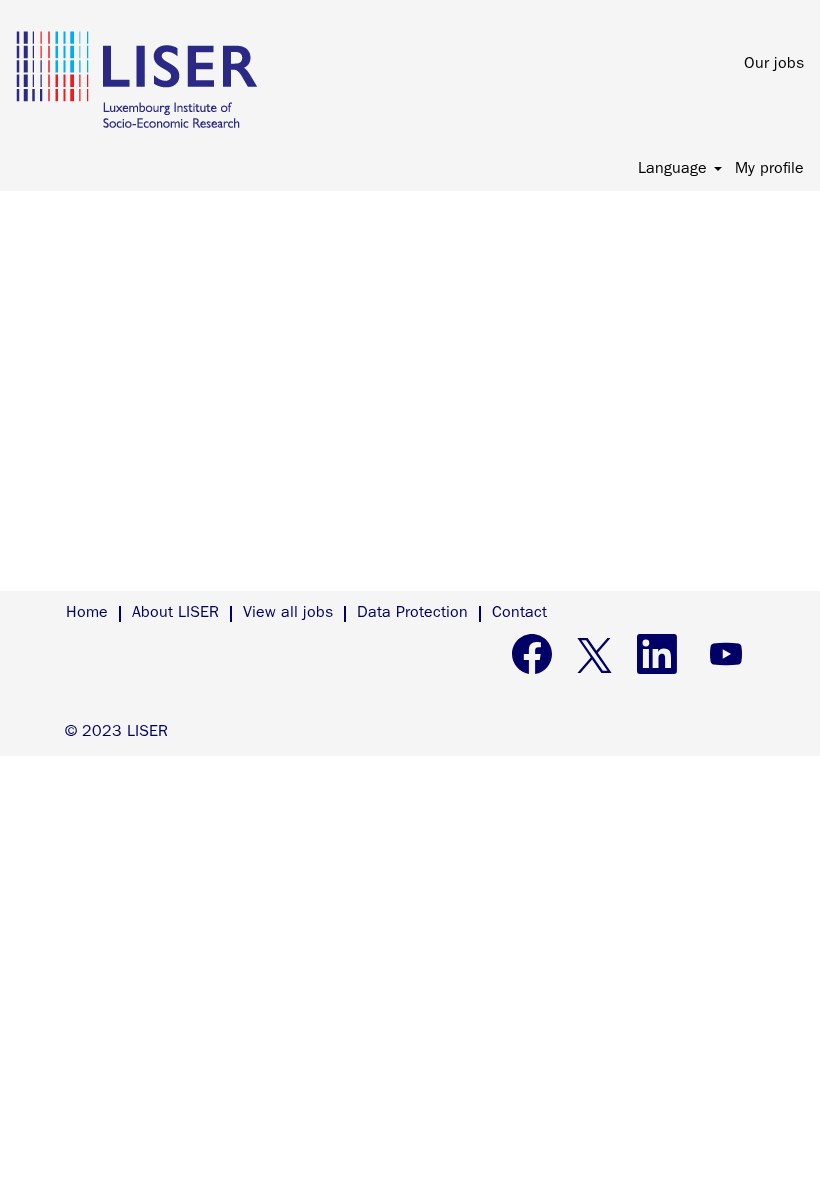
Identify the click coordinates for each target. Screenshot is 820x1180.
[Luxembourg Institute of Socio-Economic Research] (136, 79)
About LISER (175, 614)
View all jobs (288, 614)
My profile (769, 170)
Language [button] (675, 170)
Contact (519, 614)
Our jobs (774, 65)
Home (87, 614)
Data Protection (412, 614)
